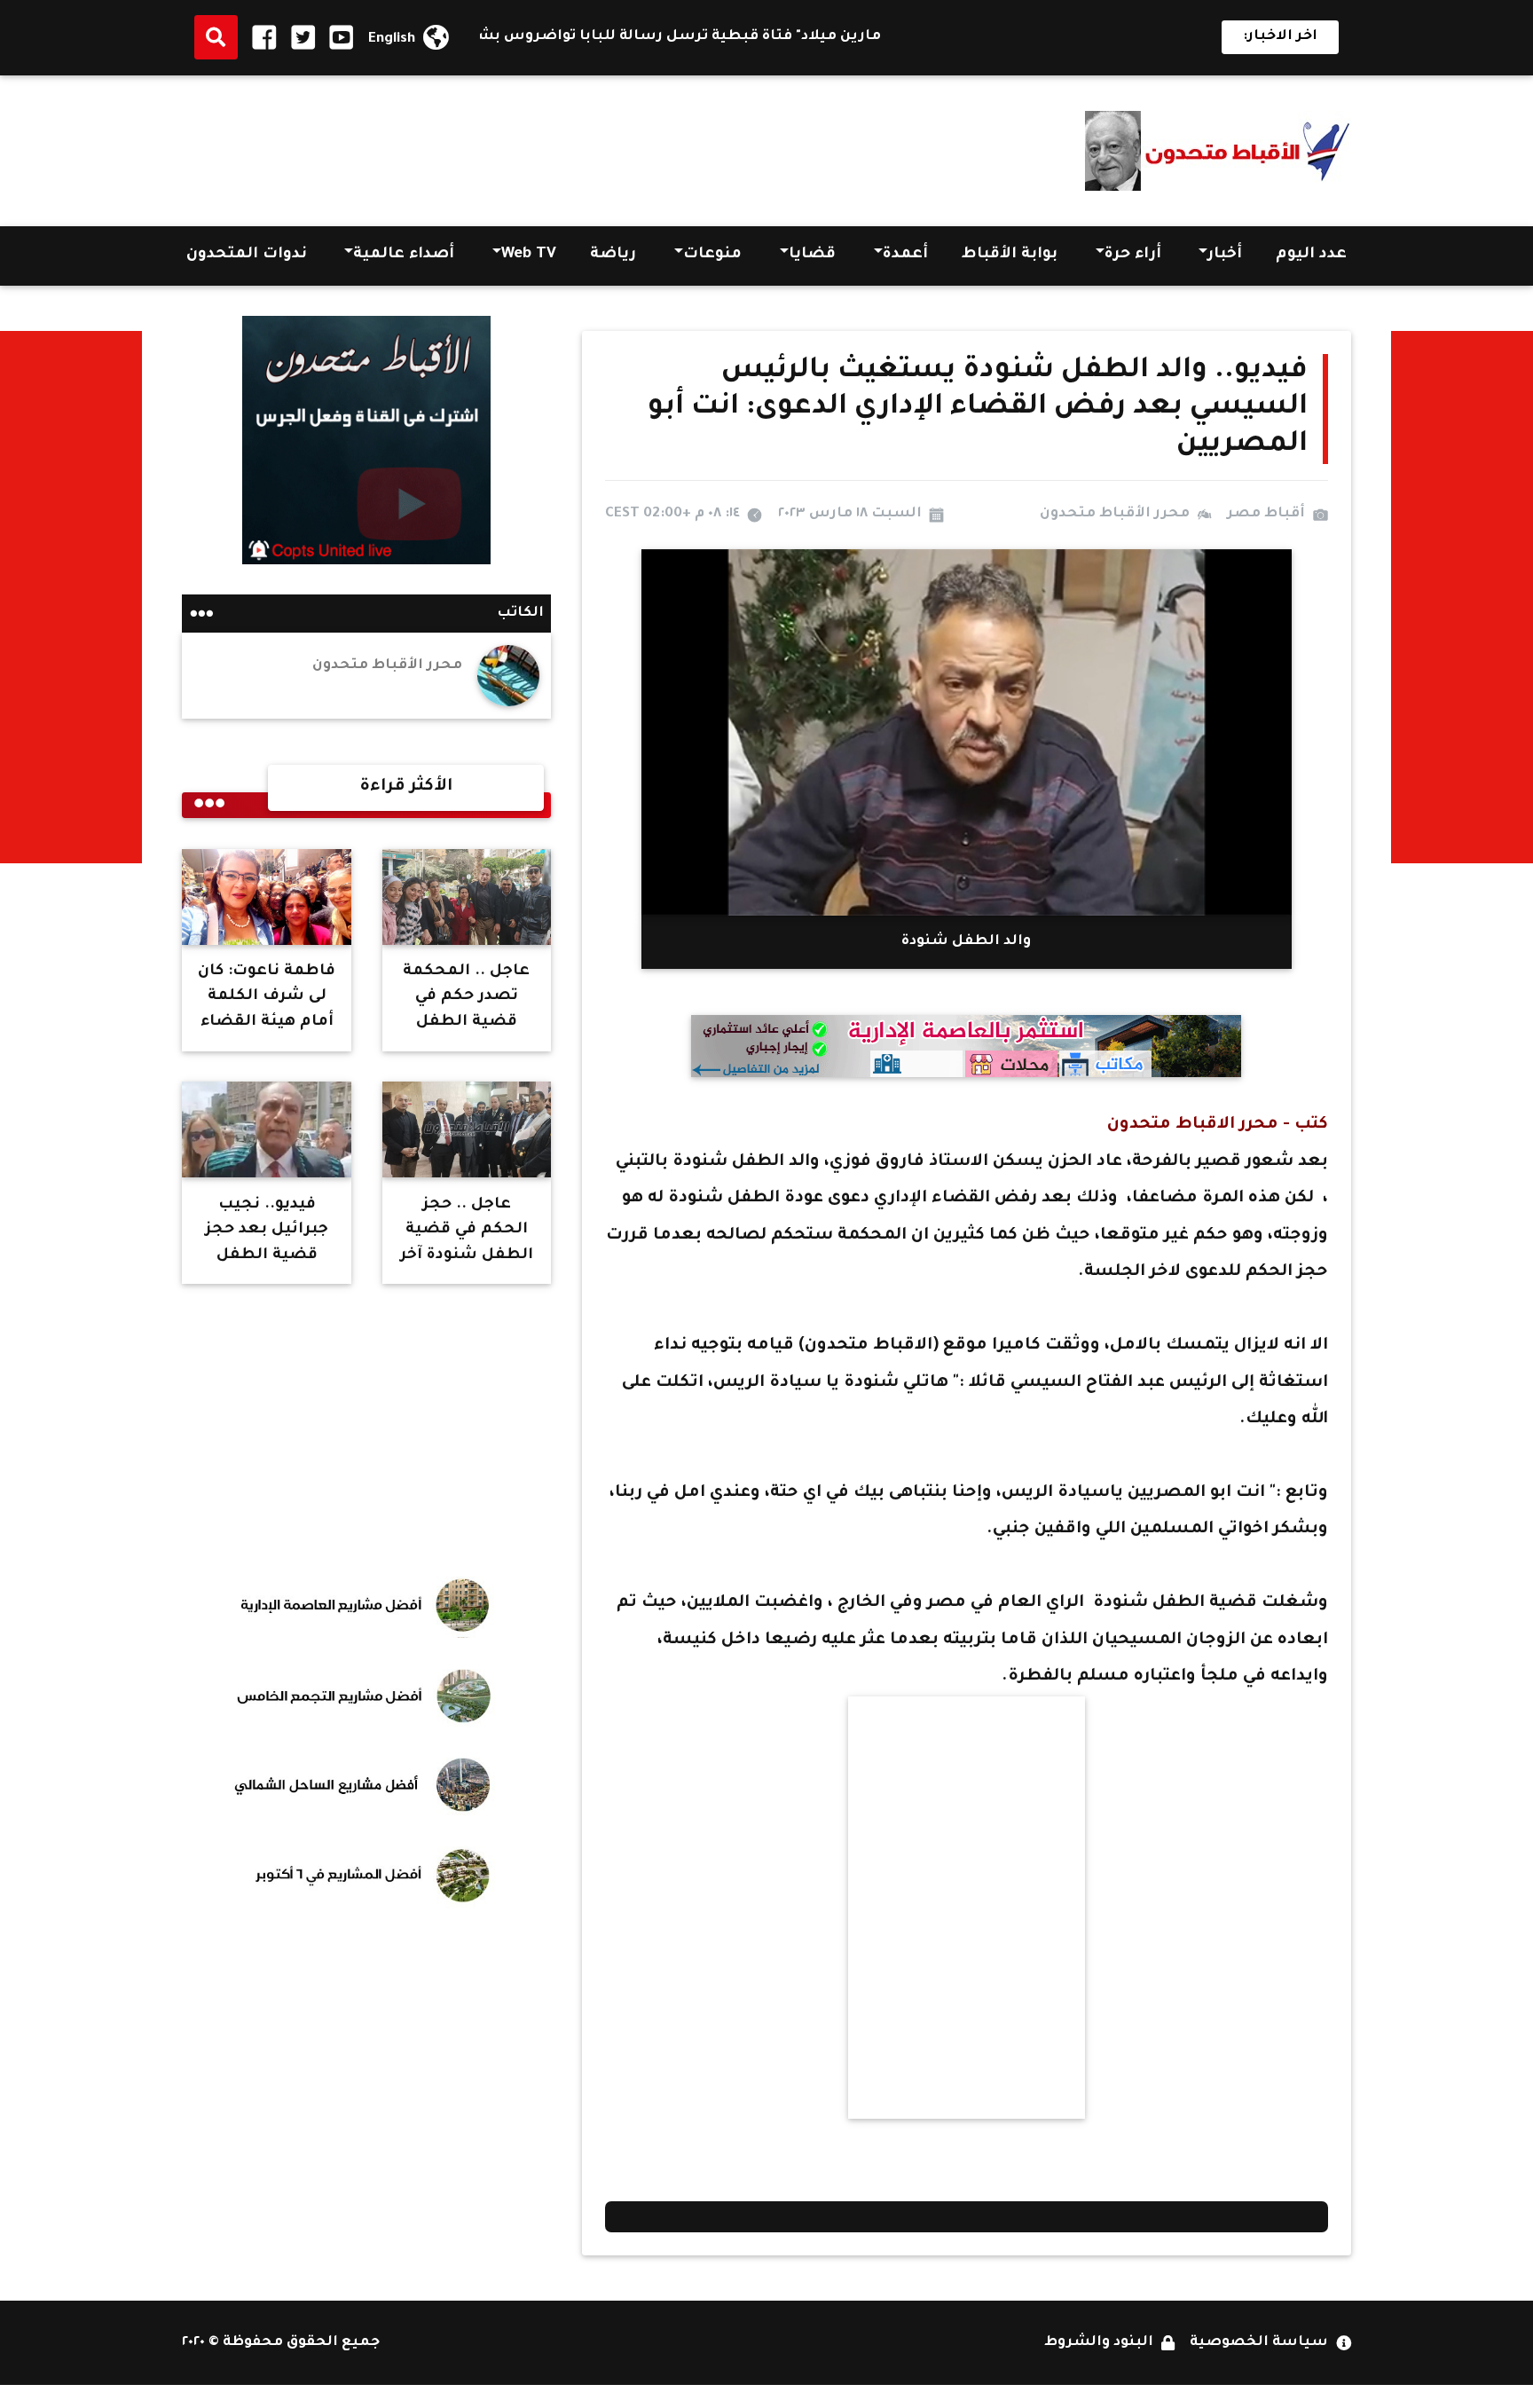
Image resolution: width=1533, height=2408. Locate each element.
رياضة (613, 255)
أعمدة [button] (905, 255)
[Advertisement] (505, 146)
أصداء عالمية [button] (404, 255)
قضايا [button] (812, 255)
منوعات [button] (712, 255)
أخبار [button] (1225, 255)
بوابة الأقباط (1010, 255)
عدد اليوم (1311, 255)
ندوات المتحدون (247, 255)
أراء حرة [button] (1133, 255)
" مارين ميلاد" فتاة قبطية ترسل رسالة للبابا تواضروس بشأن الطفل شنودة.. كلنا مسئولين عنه (621, 37)
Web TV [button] (529, 255)
